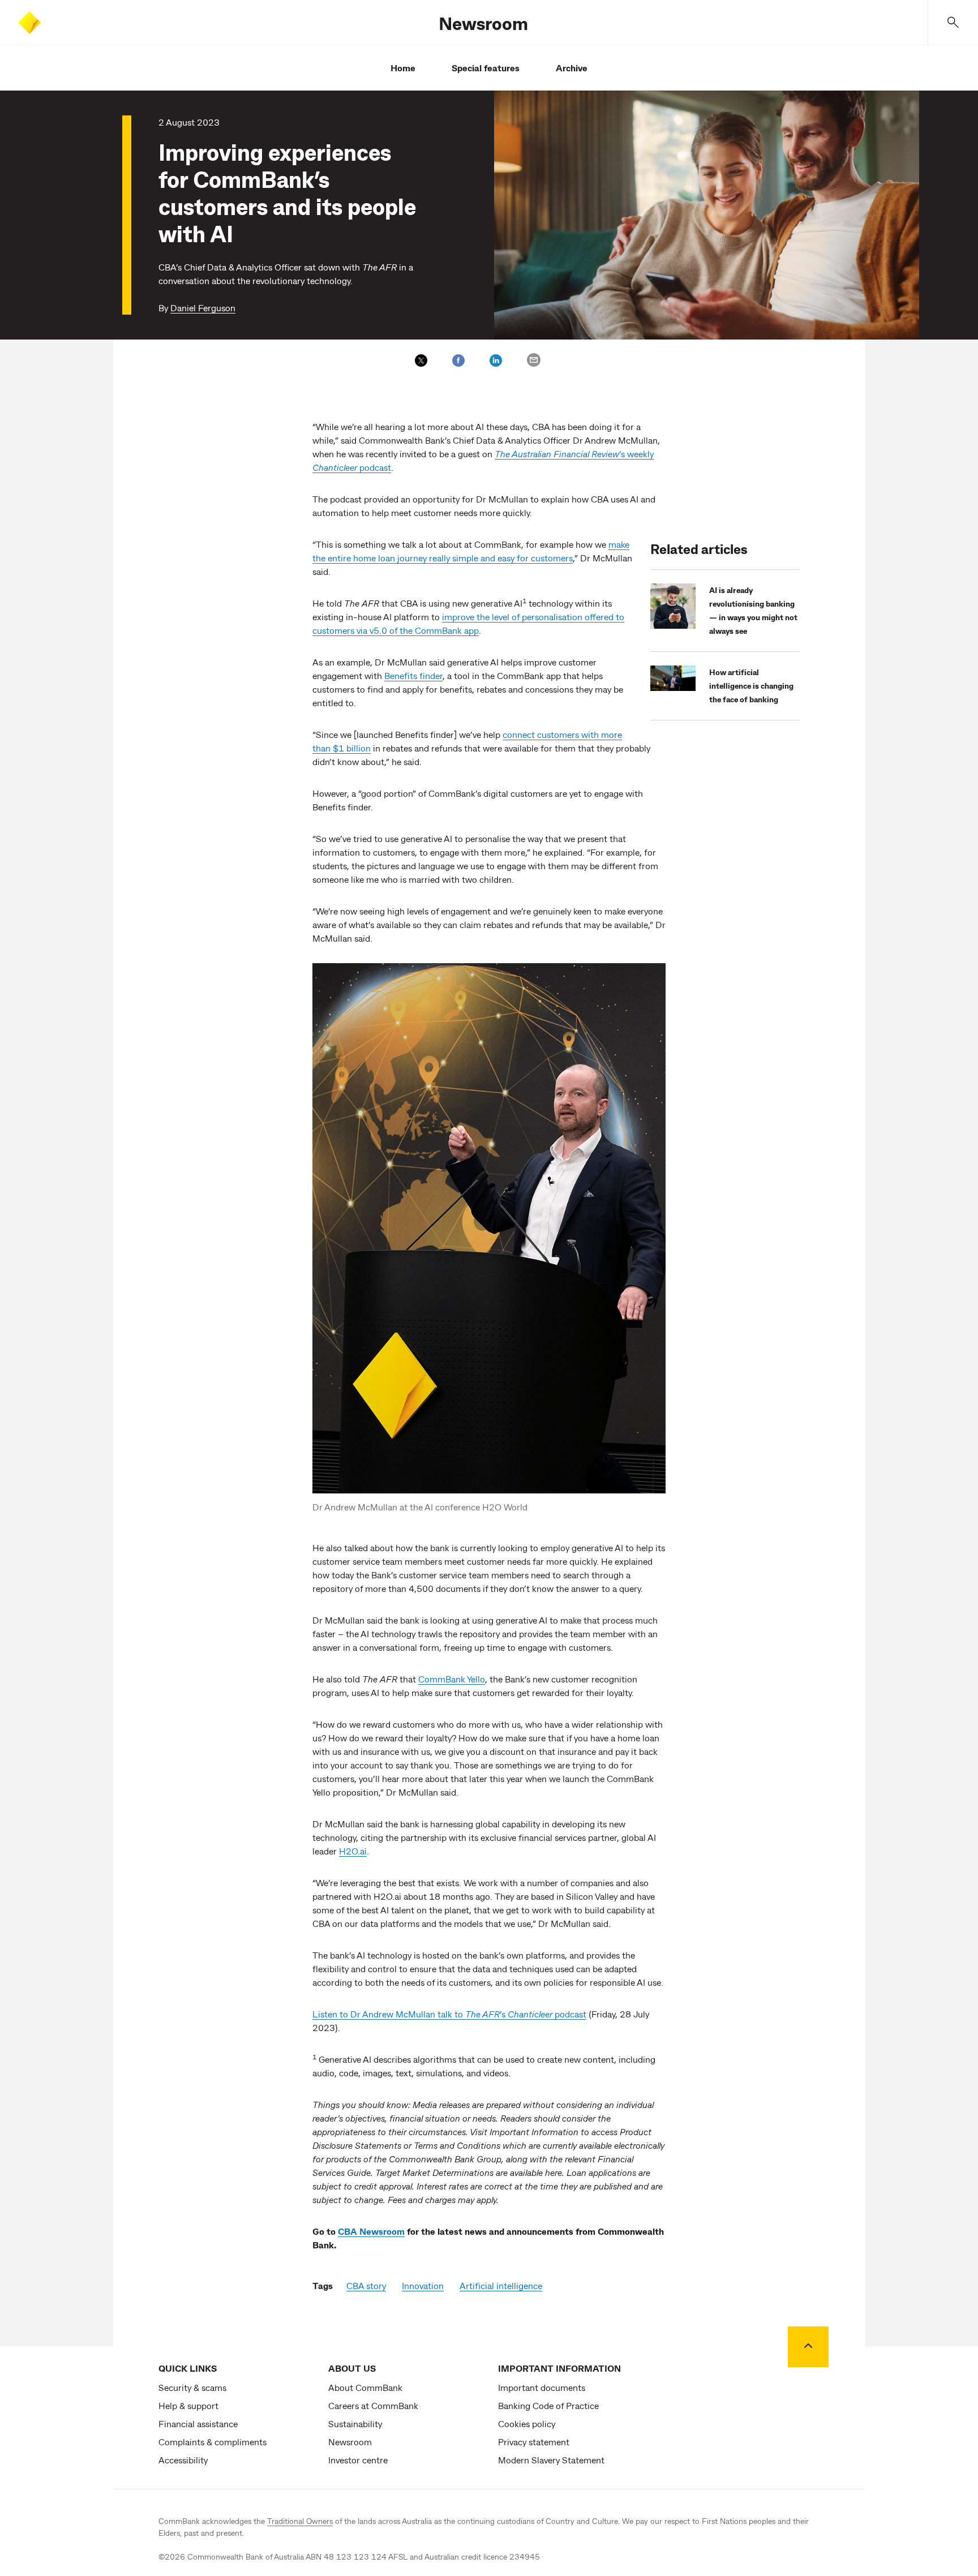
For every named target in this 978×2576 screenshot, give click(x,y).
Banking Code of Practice (548, 2405)
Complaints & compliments (213, 2442)
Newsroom (483, 23)
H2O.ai (353, 1851)
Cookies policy (527, 2423)
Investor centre (358, 2460)
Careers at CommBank (373, 2405)
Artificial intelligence (501, 2285)
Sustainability (355, 2423)
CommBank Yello (452, 1679)
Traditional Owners (300, 2521)
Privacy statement (534, 2442)
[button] (953, 22)
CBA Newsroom (371, 2231)
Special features (486, 68)
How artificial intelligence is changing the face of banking (751, 686)
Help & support (188, 2405)
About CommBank (365, 2387)
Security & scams (192, 2387)
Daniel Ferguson (203, 308)
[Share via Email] (534, 360)
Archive (572, 68)
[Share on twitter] (421, 360)
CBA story (366, 2285)
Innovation (423, 2285)
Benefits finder (413, 675)
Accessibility (183, 2460)
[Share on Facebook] (458, 360)
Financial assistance (198, 2423)
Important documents (542, 2387)
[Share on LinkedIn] (496, 360)
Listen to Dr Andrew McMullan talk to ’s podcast (449, 2014)
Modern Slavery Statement (551, 2460)
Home (403, 68)
